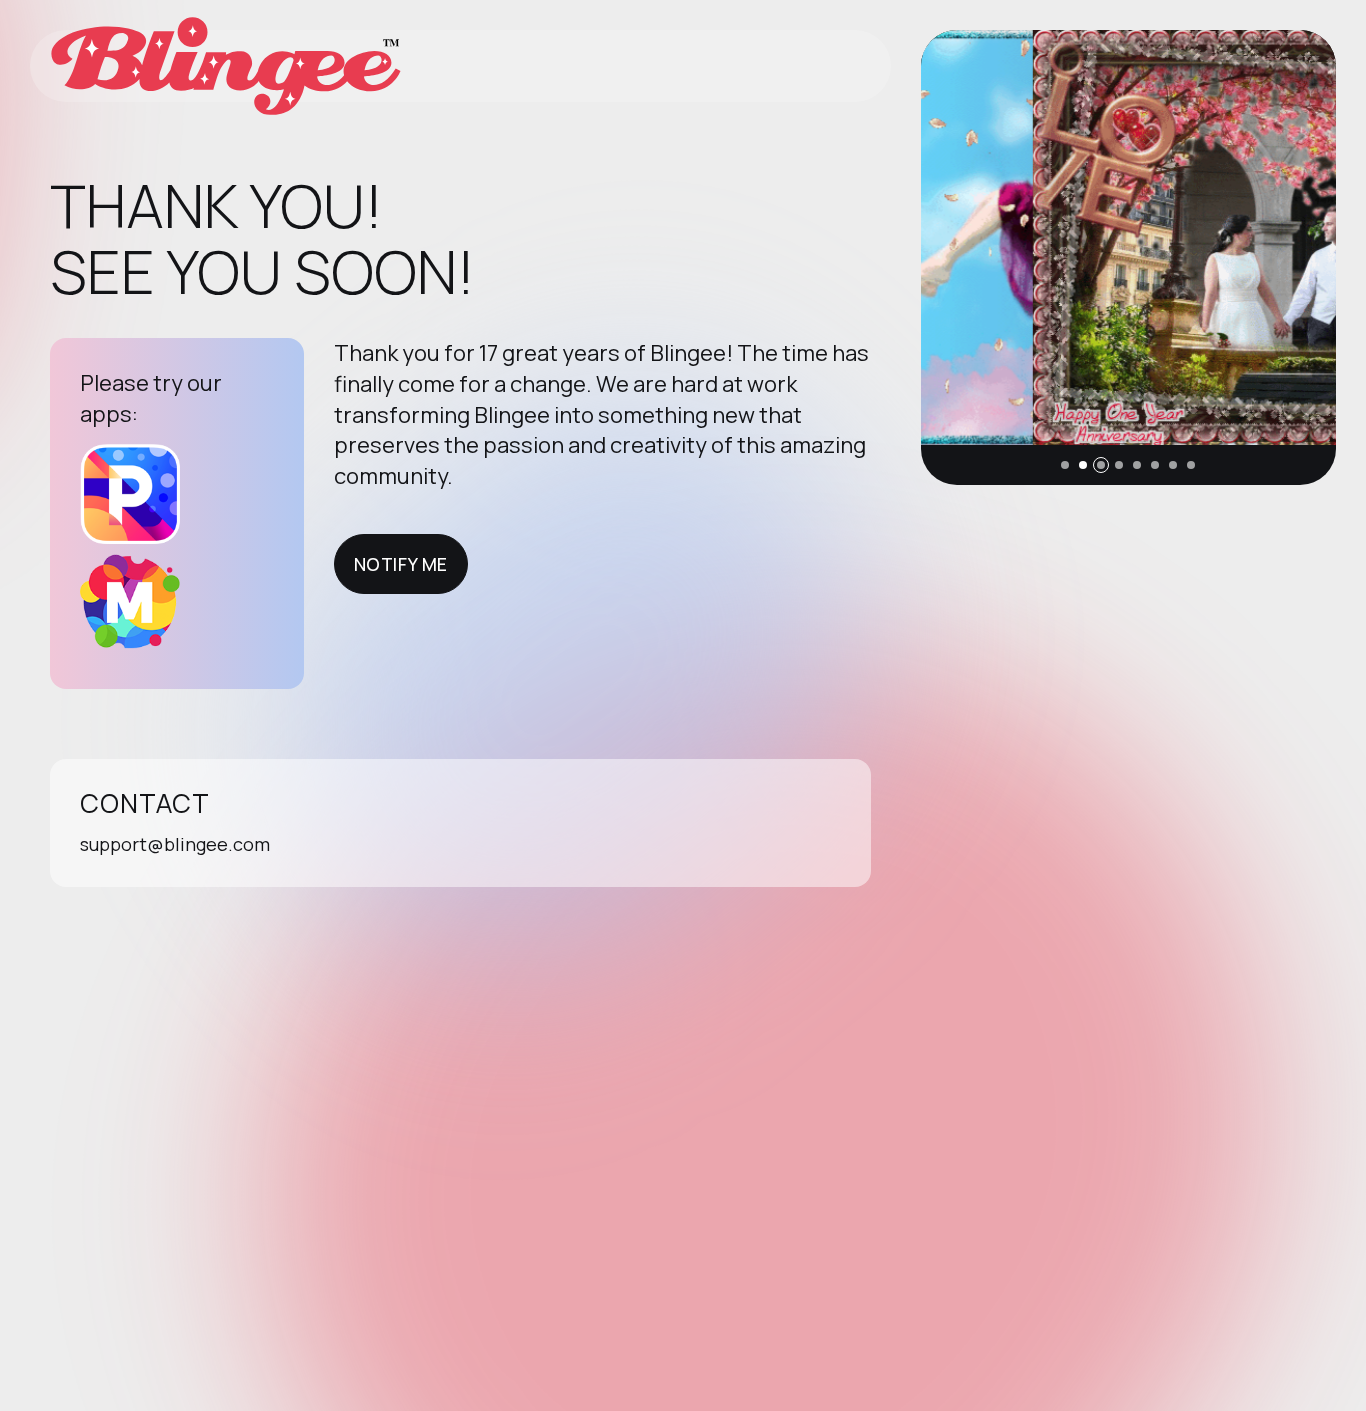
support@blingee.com (175, 844)
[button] (1065, 465)
